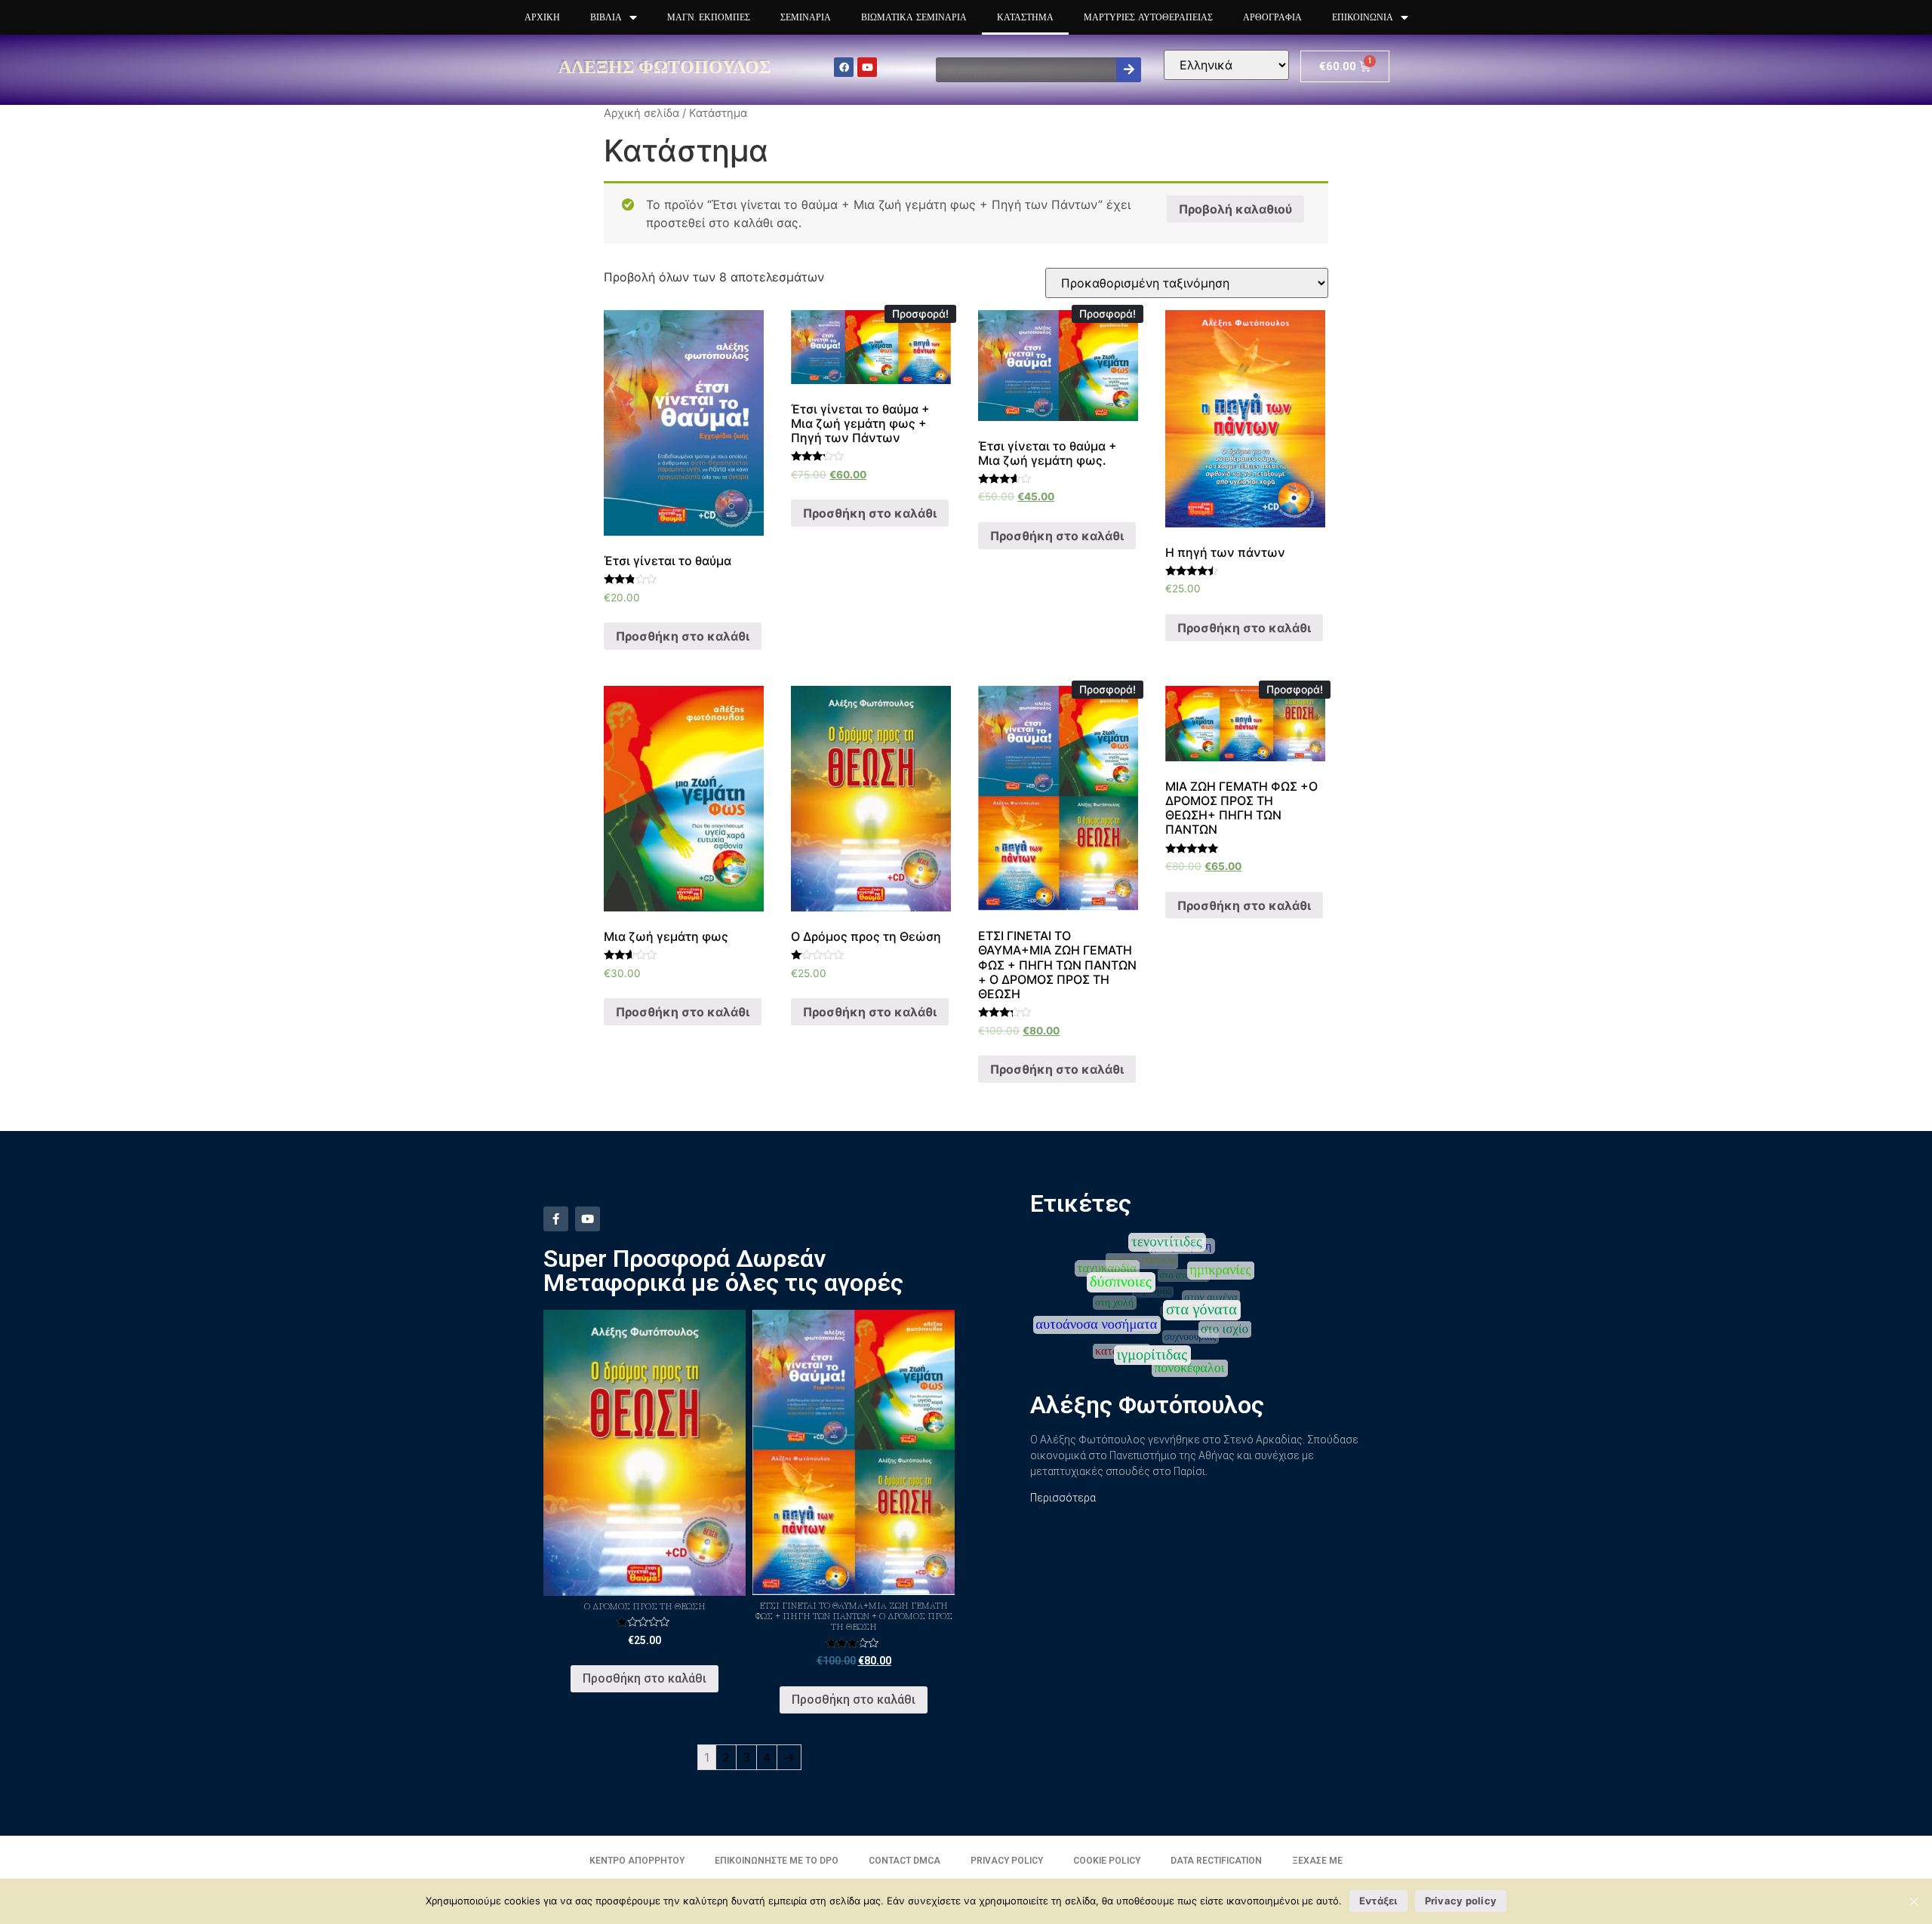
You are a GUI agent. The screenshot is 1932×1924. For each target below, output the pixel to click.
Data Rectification (1216, 1861)
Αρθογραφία (1272, 17)
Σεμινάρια (806, 17)
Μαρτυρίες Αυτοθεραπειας (1148, 17)
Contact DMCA (904, 1861)
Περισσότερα (1063, 1498)
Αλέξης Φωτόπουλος (665, 66)
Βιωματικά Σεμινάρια (914, 17)
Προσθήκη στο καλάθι (683, 636)
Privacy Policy (1007, 1861)
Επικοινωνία (1363, 17)
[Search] (1129, 70)
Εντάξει (1378, 1901)
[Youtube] (867, 67)
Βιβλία (606, 17)
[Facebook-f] (556, 1219)
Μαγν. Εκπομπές (709, 17)
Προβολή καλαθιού (1235, 209)
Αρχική (542, 17)
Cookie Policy (1107, 1861)
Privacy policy (1461, 1901)
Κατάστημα (1025, 17)
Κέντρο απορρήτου (637, 1861)
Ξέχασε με (1317, 1861)
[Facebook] (844, 67)
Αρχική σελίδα (641, 113)
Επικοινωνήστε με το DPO (777, 1861)
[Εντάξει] (1913, 1901)
